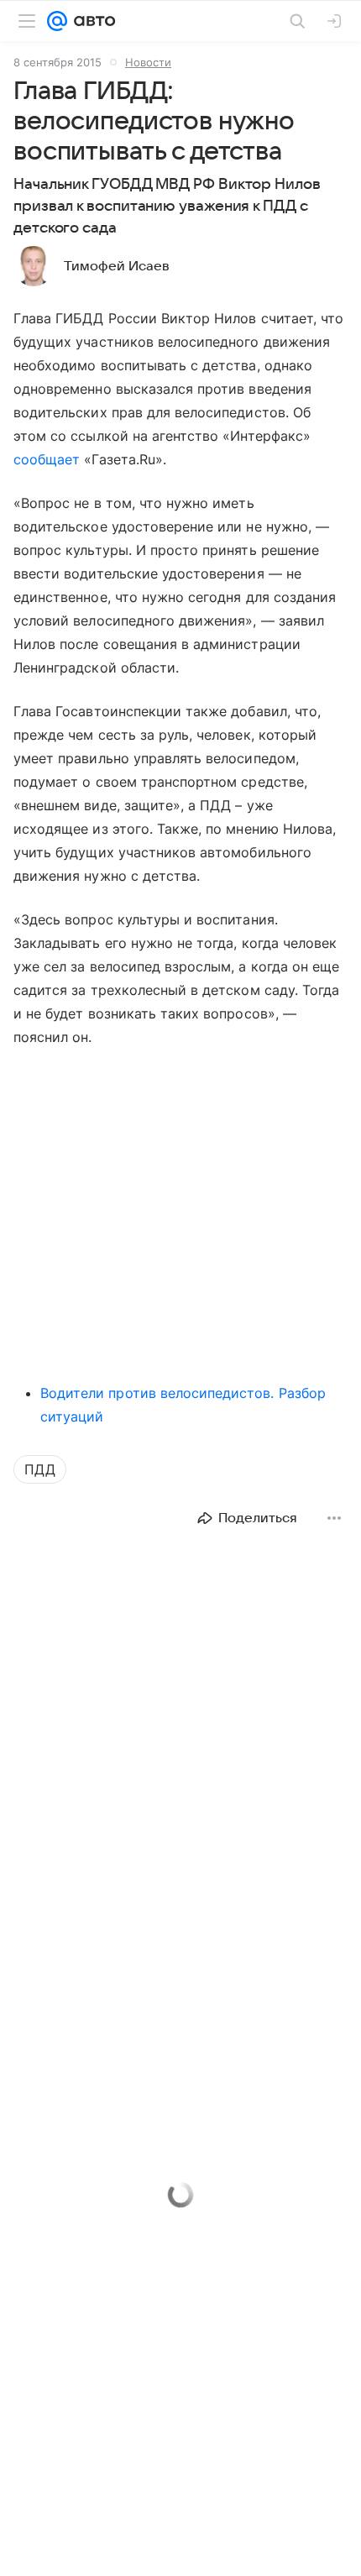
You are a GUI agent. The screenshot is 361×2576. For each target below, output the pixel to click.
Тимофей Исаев (117, 266)
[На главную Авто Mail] (92, 21)
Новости (148, 62)
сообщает (47, 459)
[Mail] (57, 21)
